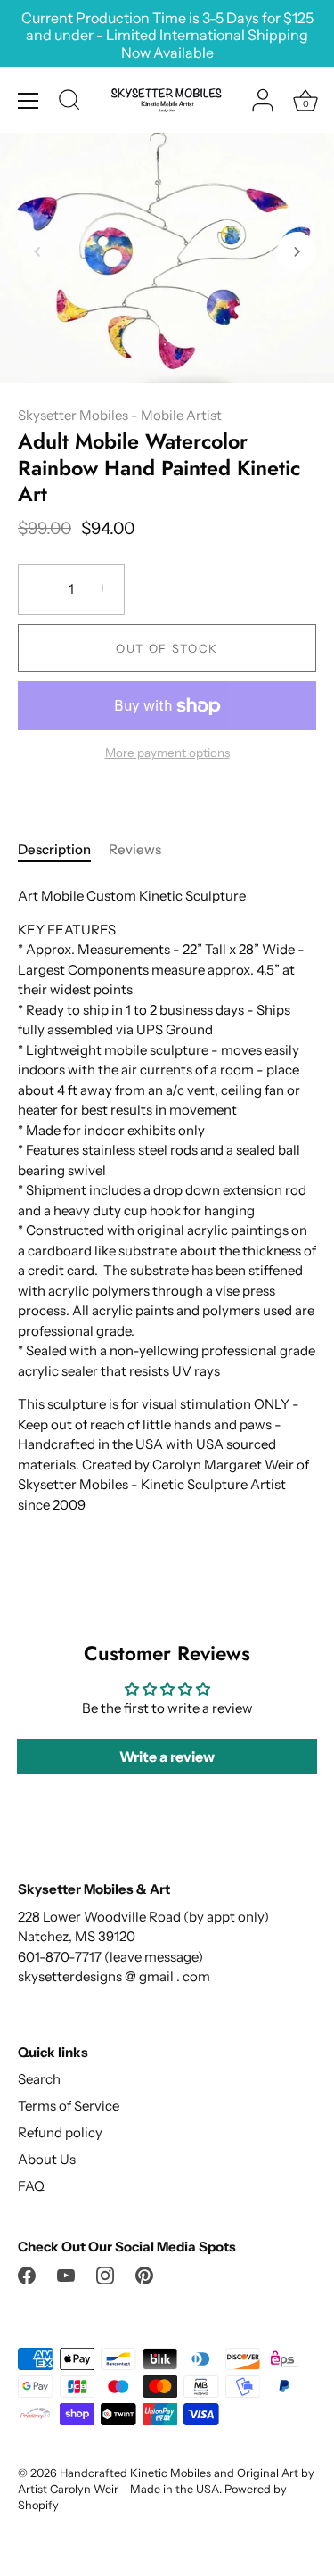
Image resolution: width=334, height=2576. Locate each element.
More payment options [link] (167, 753)
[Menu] (29, 101)
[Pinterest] (144, 2274)
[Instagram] (105, 2274)
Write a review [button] (167, 1757)
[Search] (69, 103)
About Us (47, 2159)
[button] (37, 251)
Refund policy (60, 2132)
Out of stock (167, 648)
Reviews (135, 849)
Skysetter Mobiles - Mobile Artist (120, 415)
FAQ (31, 2186)
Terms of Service (69, 2106)
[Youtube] (66, 2274)
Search (39, 2079)
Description (54, 849)
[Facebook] (27, 2274)
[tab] (63, 850)
